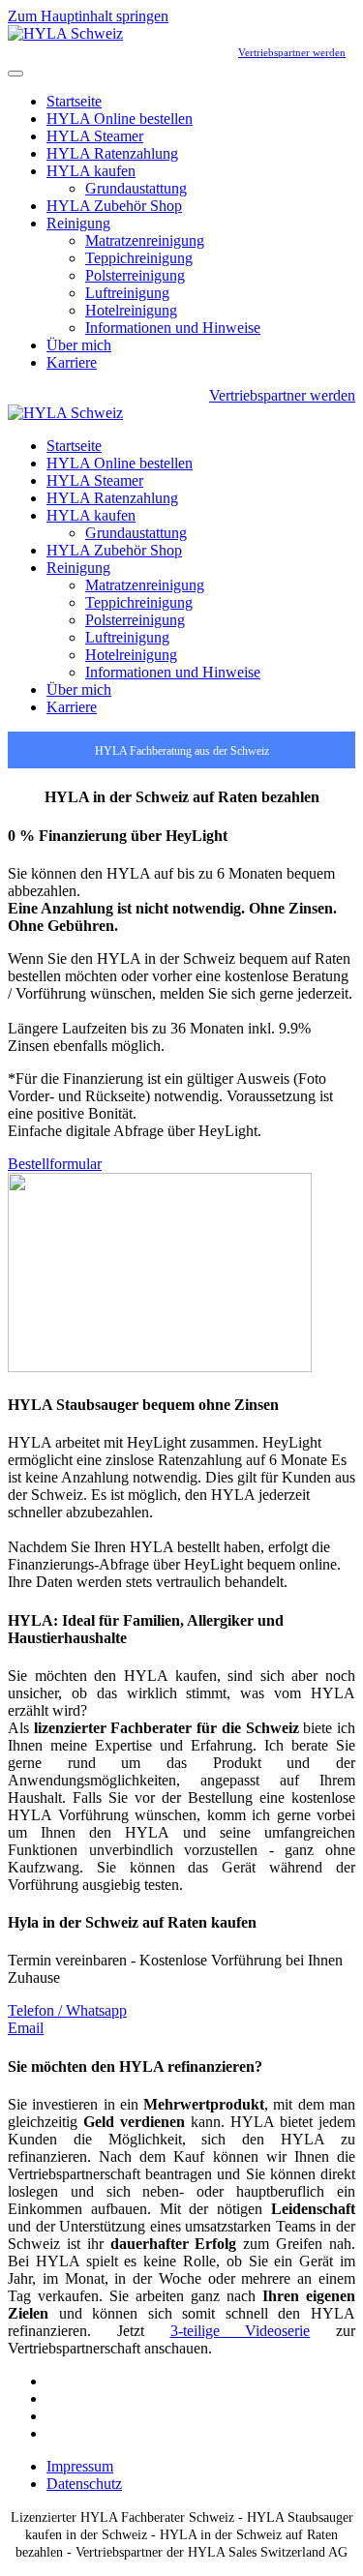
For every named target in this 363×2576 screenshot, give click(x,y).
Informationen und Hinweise (173, 328)
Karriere (72, 362)
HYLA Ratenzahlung (112, 153)
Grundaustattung (136, 188)
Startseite (74, 101)
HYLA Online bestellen (120, 119)
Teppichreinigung (139, 258)
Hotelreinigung (131, 310)
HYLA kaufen (91, 171)
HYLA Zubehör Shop (114, 206)
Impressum (80, 2466)
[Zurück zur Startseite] (65, 33)
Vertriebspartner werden (292, 52)
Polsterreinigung (135, 275)
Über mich (79, 345)
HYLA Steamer (95, 136)
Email (26, 2028)
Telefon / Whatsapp (67, 2010)
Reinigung (78, 223)
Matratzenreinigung (145, 240)
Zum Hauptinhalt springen (88, 16)
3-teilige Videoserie (241, 2331)
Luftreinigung (127, 293)
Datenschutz (84, 2484)
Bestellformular (55, 1164)
